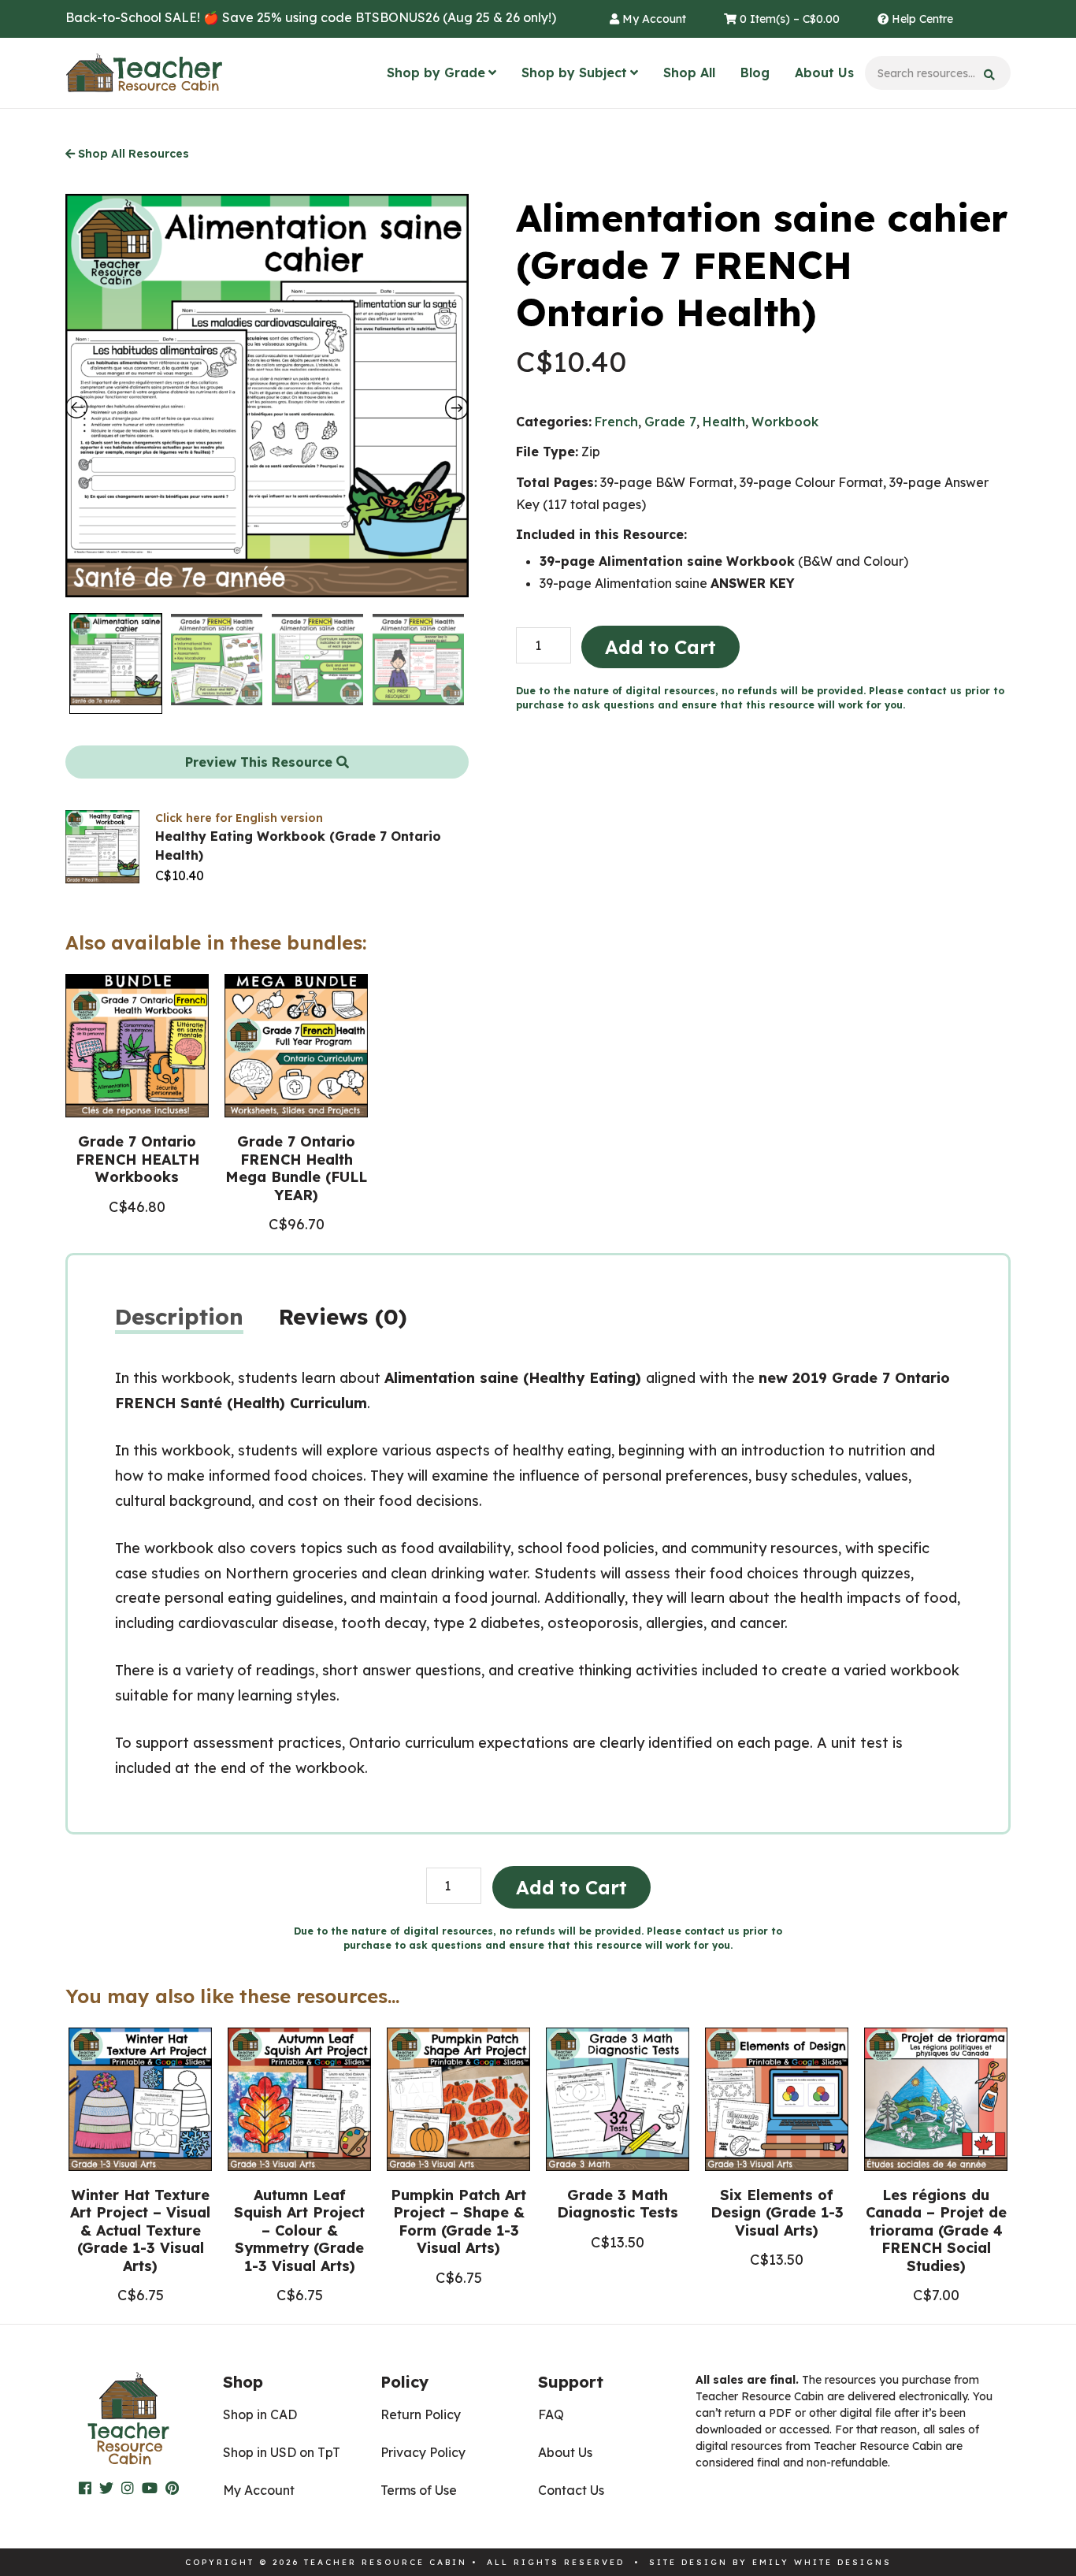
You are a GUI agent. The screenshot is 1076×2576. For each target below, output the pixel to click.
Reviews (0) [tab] (343, 1316)
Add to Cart (660, 647)
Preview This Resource (261, 762)
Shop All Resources (132, 154)
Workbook (785, 422)
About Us (824, 72)
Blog (755, 72)
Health (724, 422)
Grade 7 (670, 422)
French (616, 422)
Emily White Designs (822, 2562)
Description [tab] (179, 1316)
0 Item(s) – (788, 19)
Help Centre (921, 19)
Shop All (689, 72)
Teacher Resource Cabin (144, 73)
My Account (653, 19)
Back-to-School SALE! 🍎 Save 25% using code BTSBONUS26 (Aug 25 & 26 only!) (311, 17)
